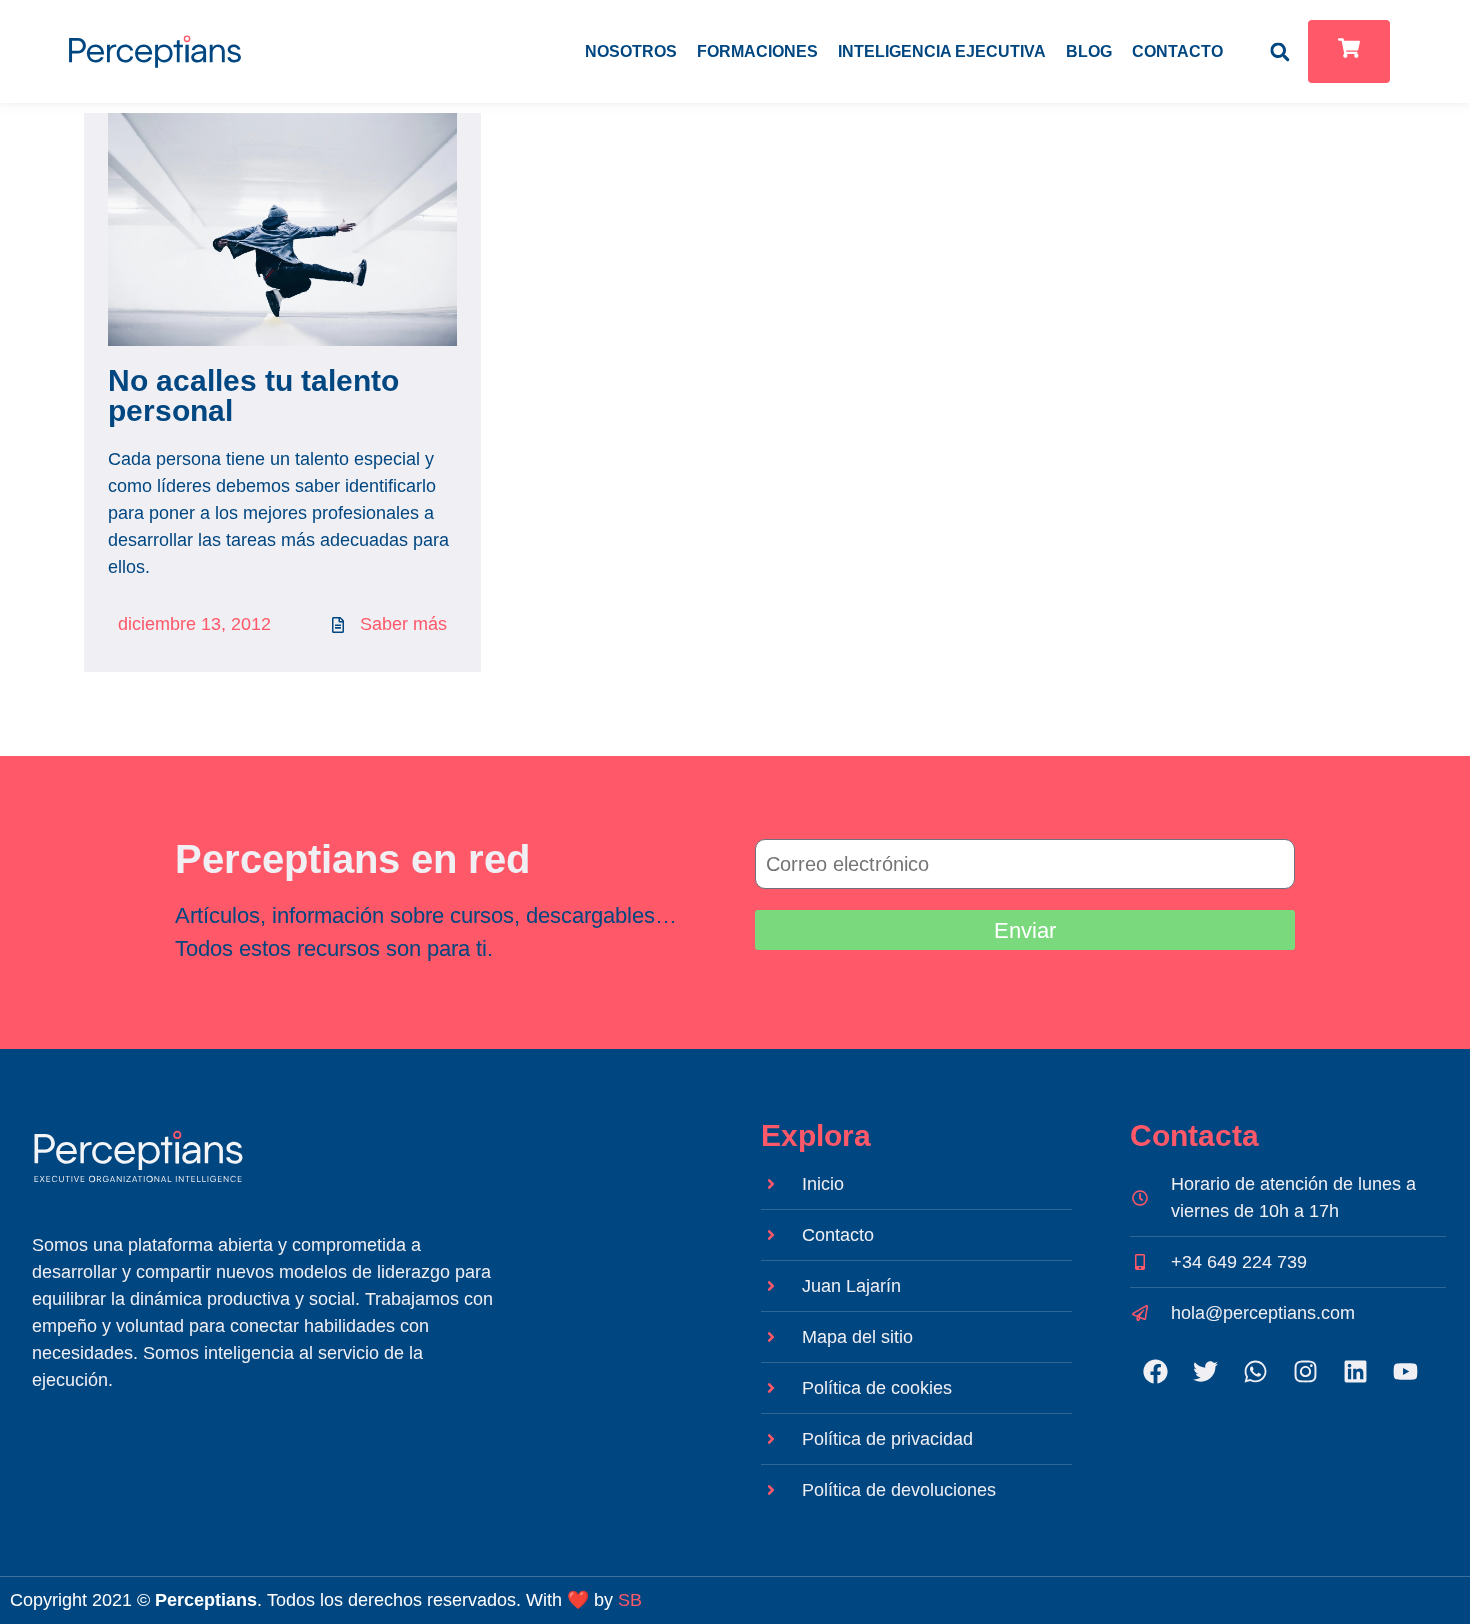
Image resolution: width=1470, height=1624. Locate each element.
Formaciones (757, 51)
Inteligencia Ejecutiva (942, 51)
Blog (1089, 51)
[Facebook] (1155, 1372)
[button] (1280, 51)
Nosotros (631, 51)
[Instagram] (1305, 1372)
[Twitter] (1205, 1372)
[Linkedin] (1355, 1372)
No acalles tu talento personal (253, 395)
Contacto (1177, 51)
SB (630, 1600)
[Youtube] (1405, 1372)
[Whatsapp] (1255, 1372)
